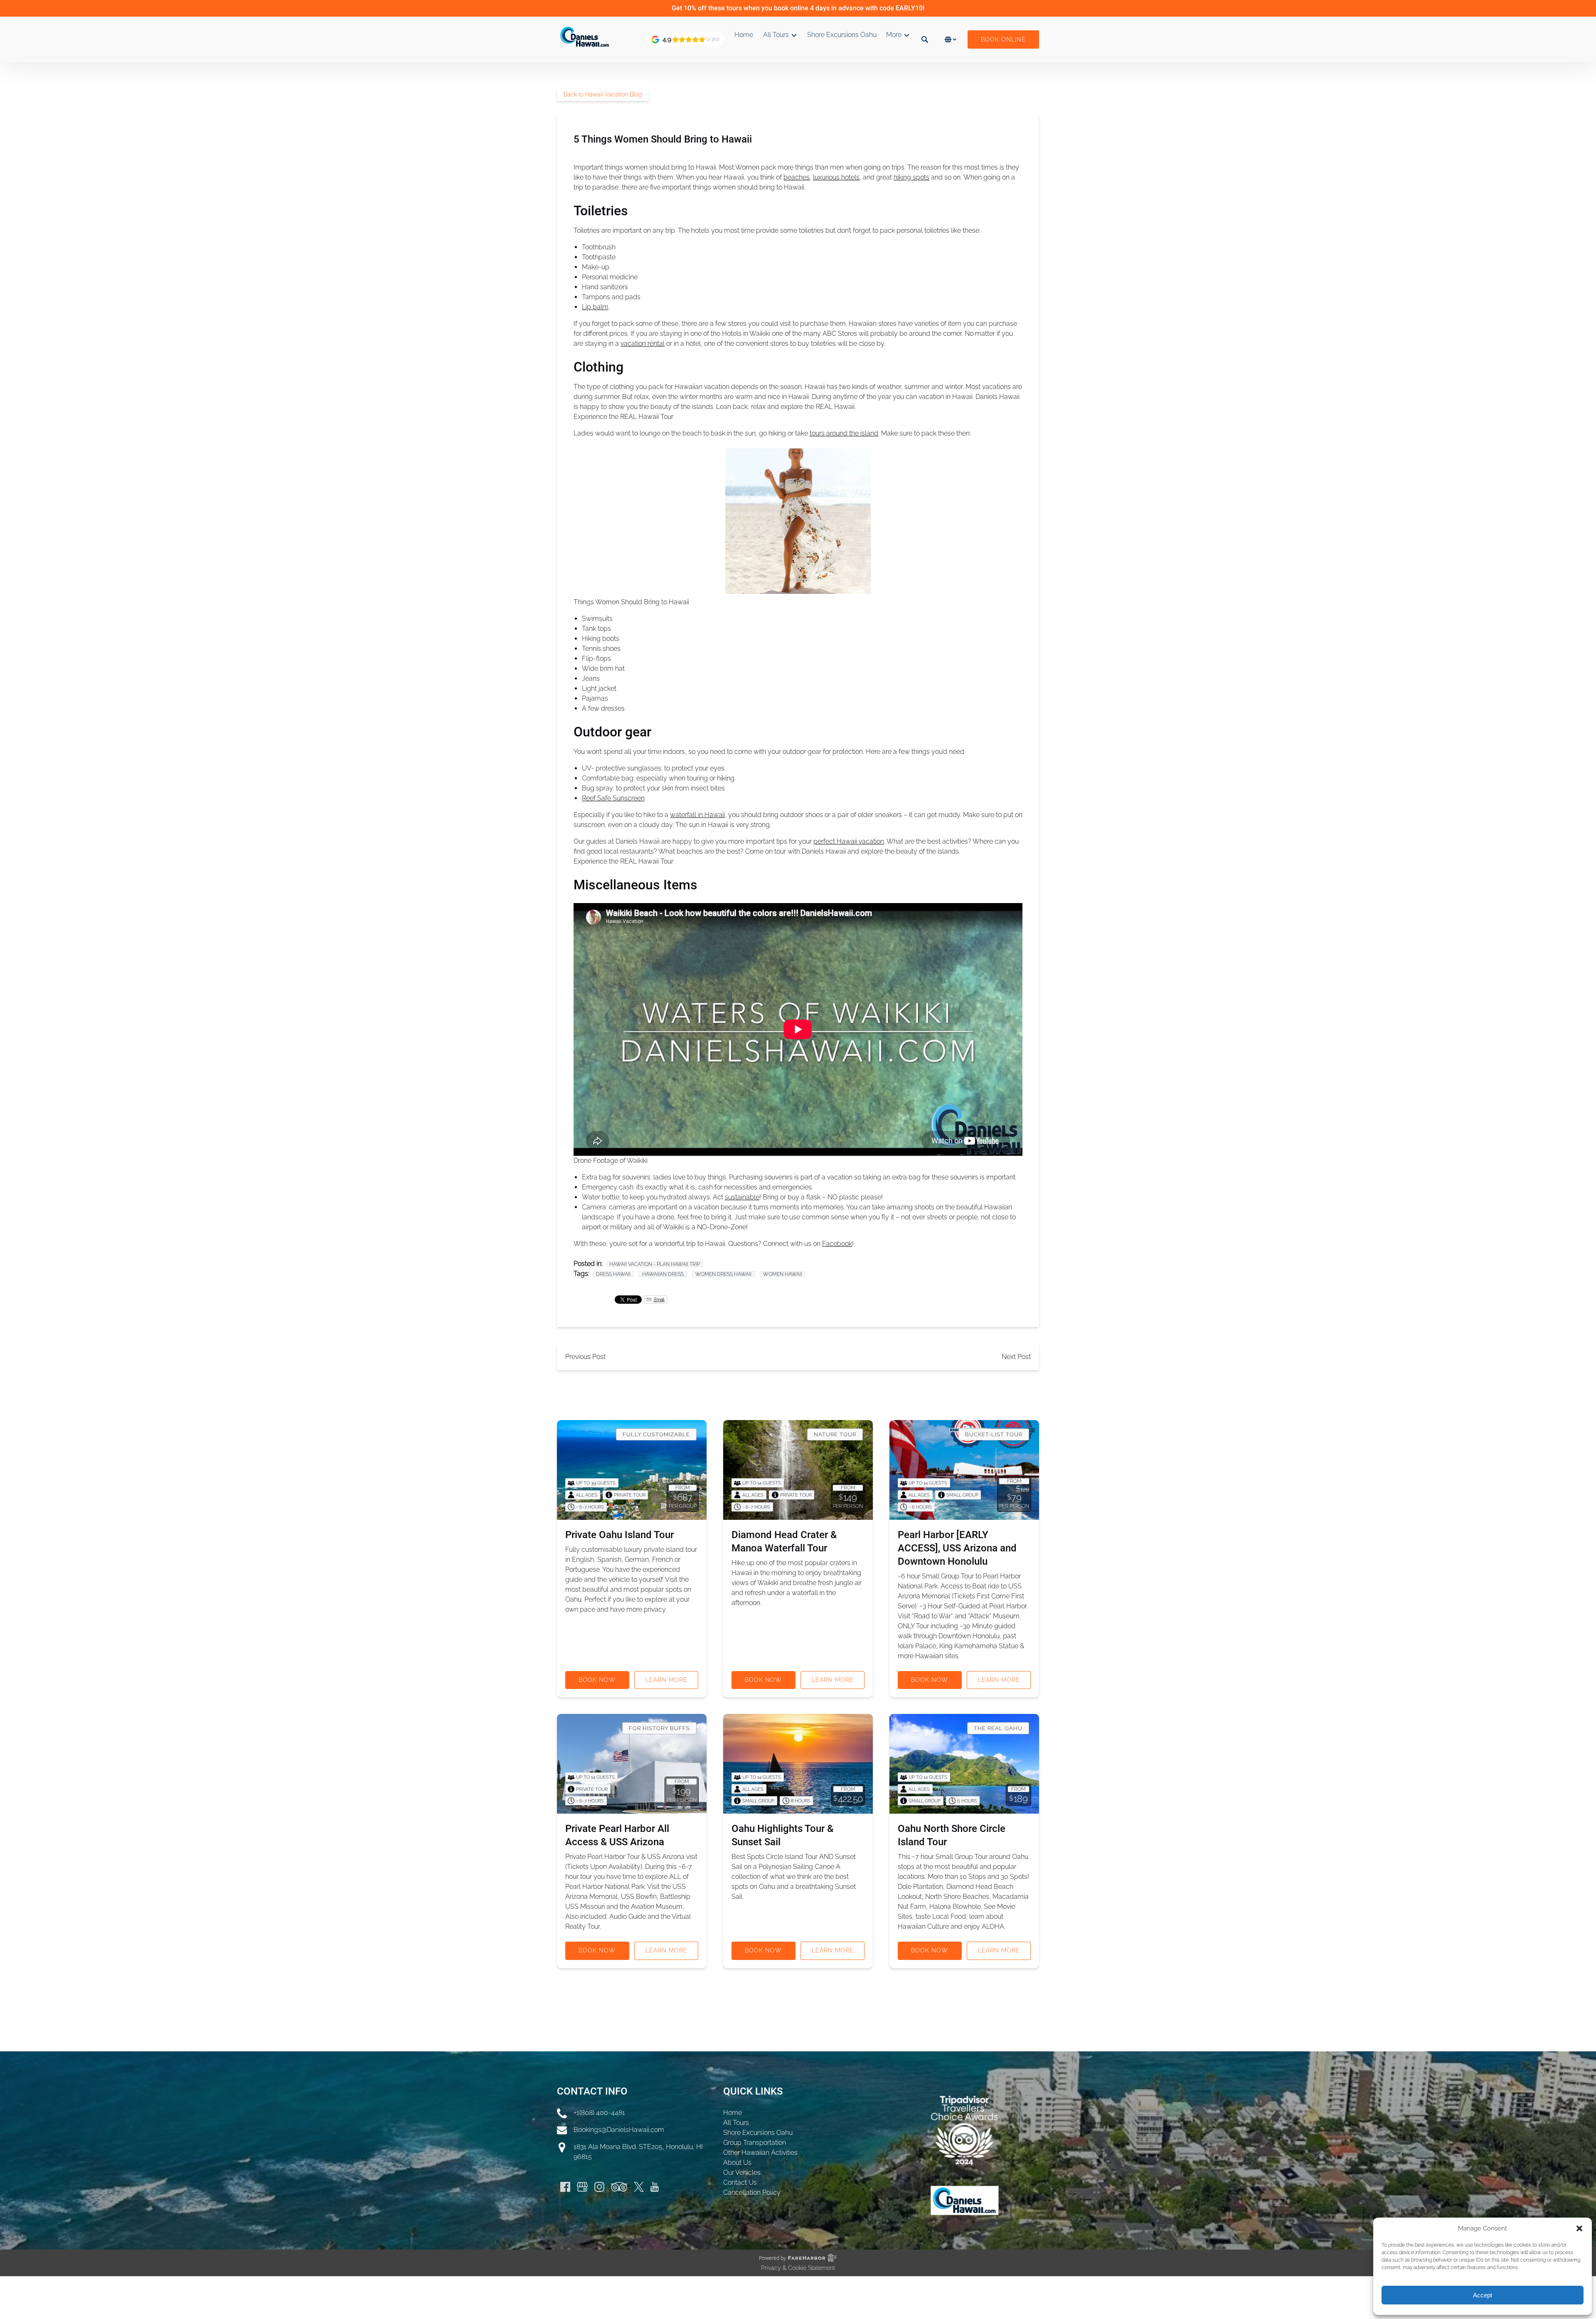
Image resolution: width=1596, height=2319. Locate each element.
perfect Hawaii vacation (849, 841)
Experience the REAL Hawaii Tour (623, 417)
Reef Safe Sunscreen (613, 798)
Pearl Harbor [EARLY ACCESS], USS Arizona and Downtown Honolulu (957, 1548)
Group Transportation (755, 2143)
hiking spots (911, 177)
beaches (797, 177)
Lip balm (595, 307)
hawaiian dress (663, 1274)
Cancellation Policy (752, 2192)
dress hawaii (613, 1274)
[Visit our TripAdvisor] (619, 2187)
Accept (1483, 2295)
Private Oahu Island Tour (619, 1535)
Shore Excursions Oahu (842, 35)
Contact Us (740, 2182)
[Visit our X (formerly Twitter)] (639, 2187)
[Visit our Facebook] (565, 2187)
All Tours (736, 2123)
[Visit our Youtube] (655, 2187)
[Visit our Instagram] (599, 2187)
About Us (737, 2163)
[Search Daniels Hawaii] (925, 39)
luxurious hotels (836, 177)
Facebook (837, 1244)
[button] (1579, 2228)
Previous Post (585, 1357)
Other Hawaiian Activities (760, 2153)
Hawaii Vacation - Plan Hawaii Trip (655, 1264)
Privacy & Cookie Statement (798, 2268)
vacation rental (643, 343)
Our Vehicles (742, 2173)
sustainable (742, 1197)
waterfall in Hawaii (697, 815)
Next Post (1016, 1357)
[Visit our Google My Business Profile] (582, 2187)
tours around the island (844, 433)
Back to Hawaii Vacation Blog (603, 94)
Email (659, 1300)
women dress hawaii (723, 1274)
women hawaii (783, 1274)
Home (744, 35)
